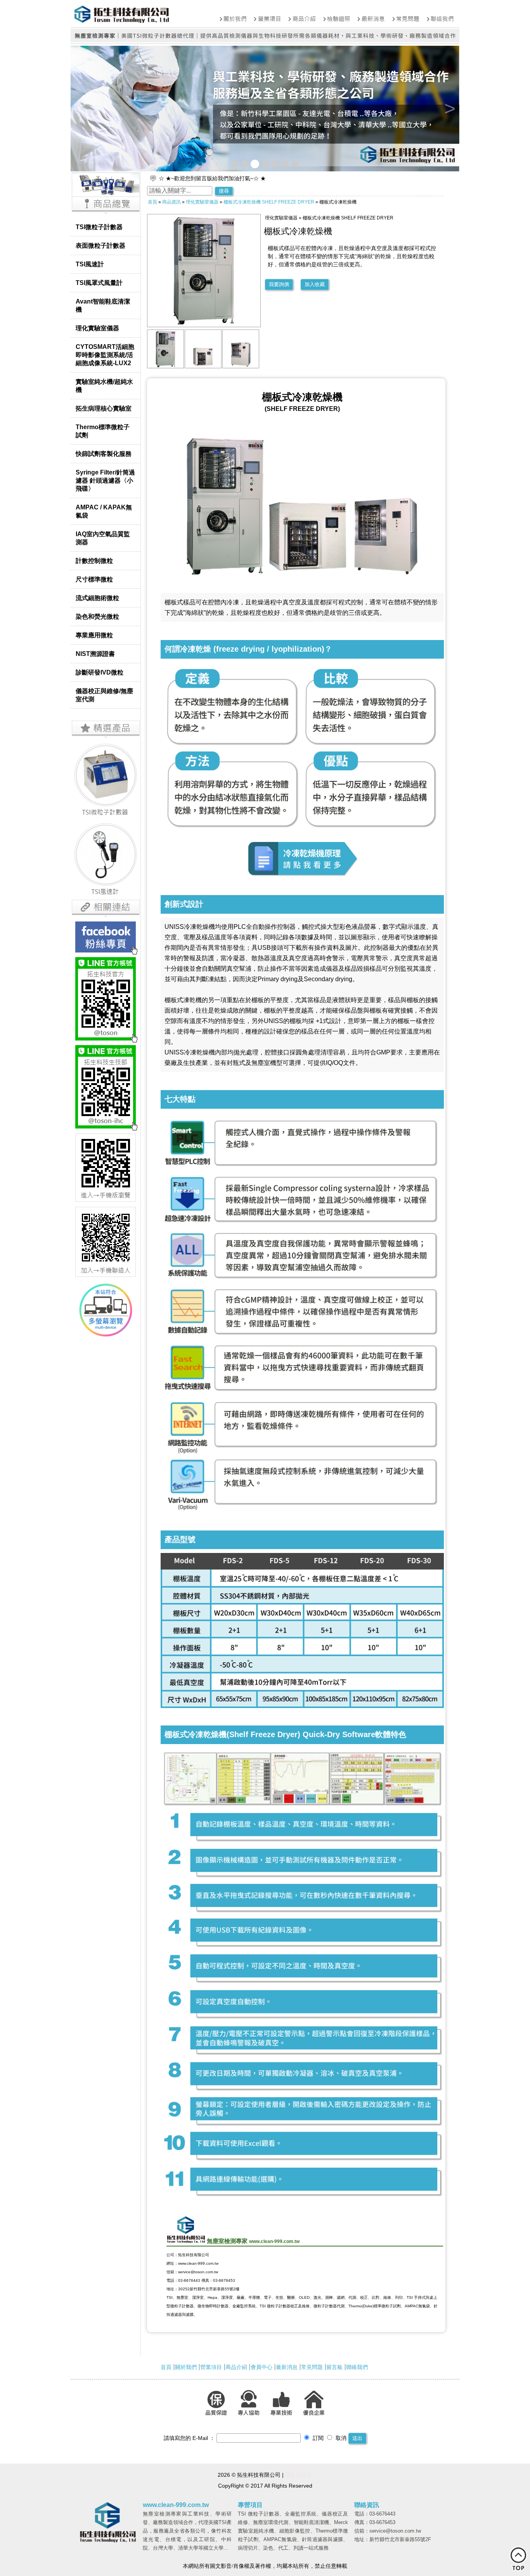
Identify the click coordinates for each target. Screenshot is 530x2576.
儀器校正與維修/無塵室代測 (104, 695)
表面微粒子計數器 (100, 245)
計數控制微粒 (94, 561)
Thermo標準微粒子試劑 (103, 431)
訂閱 (317, 2438)
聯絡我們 (357, 2367)
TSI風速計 (90, 264)
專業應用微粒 (94, 635)
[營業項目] (268, 14)
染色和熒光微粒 (97, 616)
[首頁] (144, 14)
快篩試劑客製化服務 (104, 454)
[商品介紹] (302, 14)
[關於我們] (233, 14)
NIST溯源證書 (95, 654)
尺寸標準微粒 (94, 579)
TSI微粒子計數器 (99, 227)
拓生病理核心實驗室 (104, 408)
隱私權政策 (299, 2475)
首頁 (152, 202)
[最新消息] (371, 14)
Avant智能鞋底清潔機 (103, 305)
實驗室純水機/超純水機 (104, 386)
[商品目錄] (106, 214)
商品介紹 (236, 2367)
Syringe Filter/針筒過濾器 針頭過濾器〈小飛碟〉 (105, 480)
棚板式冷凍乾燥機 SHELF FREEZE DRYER (269, 202)
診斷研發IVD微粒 (100, 672)
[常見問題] (406, 14)
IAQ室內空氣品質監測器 (103, 538)
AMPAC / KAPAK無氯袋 (104, 511)
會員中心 (262, 2367)
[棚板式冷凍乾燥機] (166, 366)
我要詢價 (279, 284)
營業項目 (211, 2367)
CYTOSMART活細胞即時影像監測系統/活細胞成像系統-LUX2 (105, 355)
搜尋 (224, 191)
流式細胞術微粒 (97, 598)
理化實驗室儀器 (97, 328)
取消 (340, 2438)
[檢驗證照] (337, 14)
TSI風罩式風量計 (99, 283)
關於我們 (186, 2367)
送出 (357, 2438)
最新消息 (287, 2367)
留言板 (334, 2367)
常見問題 (312, 2367)
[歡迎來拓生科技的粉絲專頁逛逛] (106, 937)
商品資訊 (171, 202)
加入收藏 (315, 284)
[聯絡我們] (441, 14)
